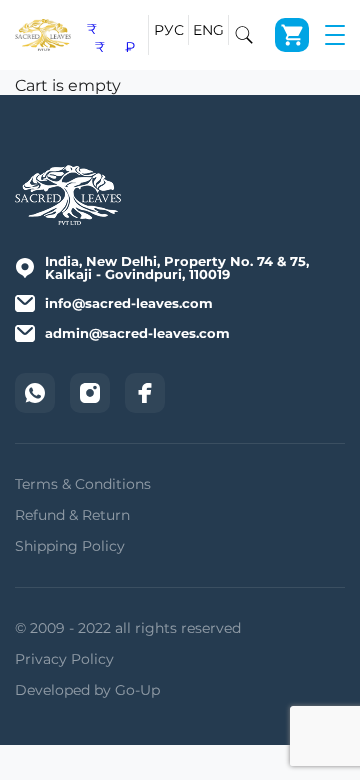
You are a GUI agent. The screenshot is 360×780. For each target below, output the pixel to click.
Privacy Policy (64, 659)
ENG (209, 30)
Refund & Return (72, 515)
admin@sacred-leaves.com (137, 333)
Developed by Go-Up (87, 690)
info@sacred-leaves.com (129, 303)
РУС (169, 30)
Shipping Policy (70, 546)
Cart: (292, 35)
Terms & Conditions (83, 484)
